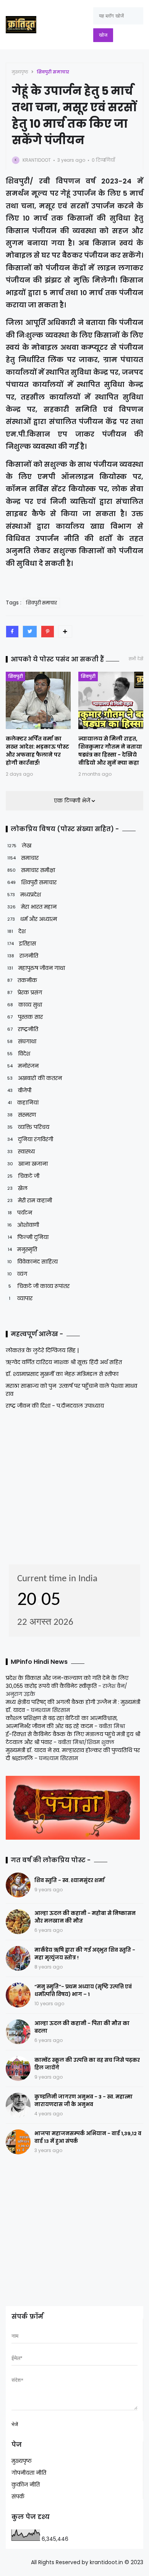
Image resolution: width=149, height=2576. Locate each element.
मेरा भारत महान (32, 907)
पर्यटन (20, 1213)
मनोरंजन (23, 1066)
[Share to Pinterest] (48, 632)
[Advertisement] (53, 1485)
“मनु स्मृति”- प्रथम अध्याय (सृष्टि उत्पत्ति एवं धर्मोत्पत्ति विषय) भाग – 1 (83, 1990)
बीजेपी (19, 1090)
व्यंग (17, 1274)
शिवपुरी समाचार (53, 72)
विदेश (19, 1054)
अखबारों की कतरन (35, 1078)
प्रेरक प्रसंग (25, 992)
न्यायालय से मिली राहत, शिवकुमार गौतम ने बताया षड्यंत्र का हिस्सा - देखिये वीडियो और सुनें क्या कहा (110, 751)
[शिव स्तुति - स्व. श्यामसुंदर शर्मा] (18, 1885)
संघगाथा (22, 1041)
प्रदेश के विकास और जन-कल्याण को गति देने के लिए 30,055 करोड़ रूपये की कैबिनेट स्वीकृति (67, 1682)
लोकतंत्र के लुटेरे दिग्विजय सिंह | (42, 1350)
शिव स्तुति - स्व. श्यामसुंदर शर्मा (70, 1880)
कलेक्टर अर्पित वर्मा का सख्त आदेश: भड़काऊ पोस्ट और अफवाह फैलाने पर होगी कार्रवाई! (37, 751)
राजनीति (23, 956)
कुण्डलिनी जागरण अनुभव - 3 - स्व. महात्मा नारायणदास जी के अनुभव (83, 2101)
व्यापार (21, 1298)
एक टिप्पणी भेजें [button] (73, 801)
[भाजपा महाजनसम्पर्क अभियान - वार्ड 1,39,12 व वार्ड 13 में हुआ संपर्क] (18, 2142)
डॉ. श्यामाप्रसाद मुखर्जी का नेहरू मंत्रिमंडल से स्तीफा (62, 1374)
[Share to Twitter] (30, 632)
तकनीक (22, 980)
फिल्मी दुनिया (28, 1237)
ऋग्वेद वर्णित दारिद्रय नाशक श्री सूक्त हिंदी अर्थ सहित (64, 1362)
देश (16, 931)
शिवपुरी (15, 676)
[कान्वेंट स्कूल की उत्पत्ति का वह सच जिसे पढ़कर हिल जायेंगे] (18, 2068)
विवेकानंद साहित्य (32, 1262)
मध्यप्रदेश (24, 895)
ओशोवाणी (23, 1225)
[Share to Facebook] (12, 632)
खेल (17, 1188)
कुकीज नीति (26, 2485)
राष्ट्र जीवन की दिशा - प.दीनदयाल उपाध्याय (55, 1406)
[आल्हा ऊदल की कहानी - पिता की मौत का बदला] (18, 2032)
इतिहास (22, 944)
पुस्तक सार (25, 1017)
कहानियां (23, 1103)
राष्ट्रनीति (23, 1029)
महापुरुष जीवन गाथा (36, 968)
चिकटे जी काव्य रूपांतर (39, 1286)
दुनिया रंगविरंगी (30, 1139)
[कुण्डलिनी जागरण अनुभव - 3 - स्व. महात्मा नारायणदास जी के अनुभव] (18, 2105)
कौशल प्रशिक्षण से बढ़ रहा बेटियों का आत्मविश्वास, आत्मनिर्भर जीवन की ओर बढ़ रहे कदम (62, 1722)
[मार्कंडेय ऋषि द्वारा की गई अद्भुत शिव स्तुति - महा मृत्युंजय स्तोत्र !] (18, 1958)
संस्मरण (22, 1115)
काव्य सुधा (25, 1005)
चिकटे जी (23, 1176)
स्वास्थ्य (21, 1152)
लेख (19, 846)
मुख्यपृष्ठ (20, 72)
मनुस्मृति (22, 1249)
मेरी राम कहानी (30, 1200)
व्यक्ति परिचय (28, 1127)
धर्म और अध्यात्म (32, 919)
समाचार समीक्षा (31, 870)
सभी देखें (136, 659)
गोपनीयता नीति (29, 2473)
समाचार (23, 858)
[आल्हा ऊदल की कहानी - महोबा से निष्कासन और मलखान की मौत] (18, 1922)
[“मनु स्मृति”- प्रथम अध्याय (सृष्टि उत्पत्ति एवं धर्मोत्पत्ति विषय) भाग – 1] (18, 1995)
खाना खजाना (28, 1164)
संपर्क (18, 2496)
